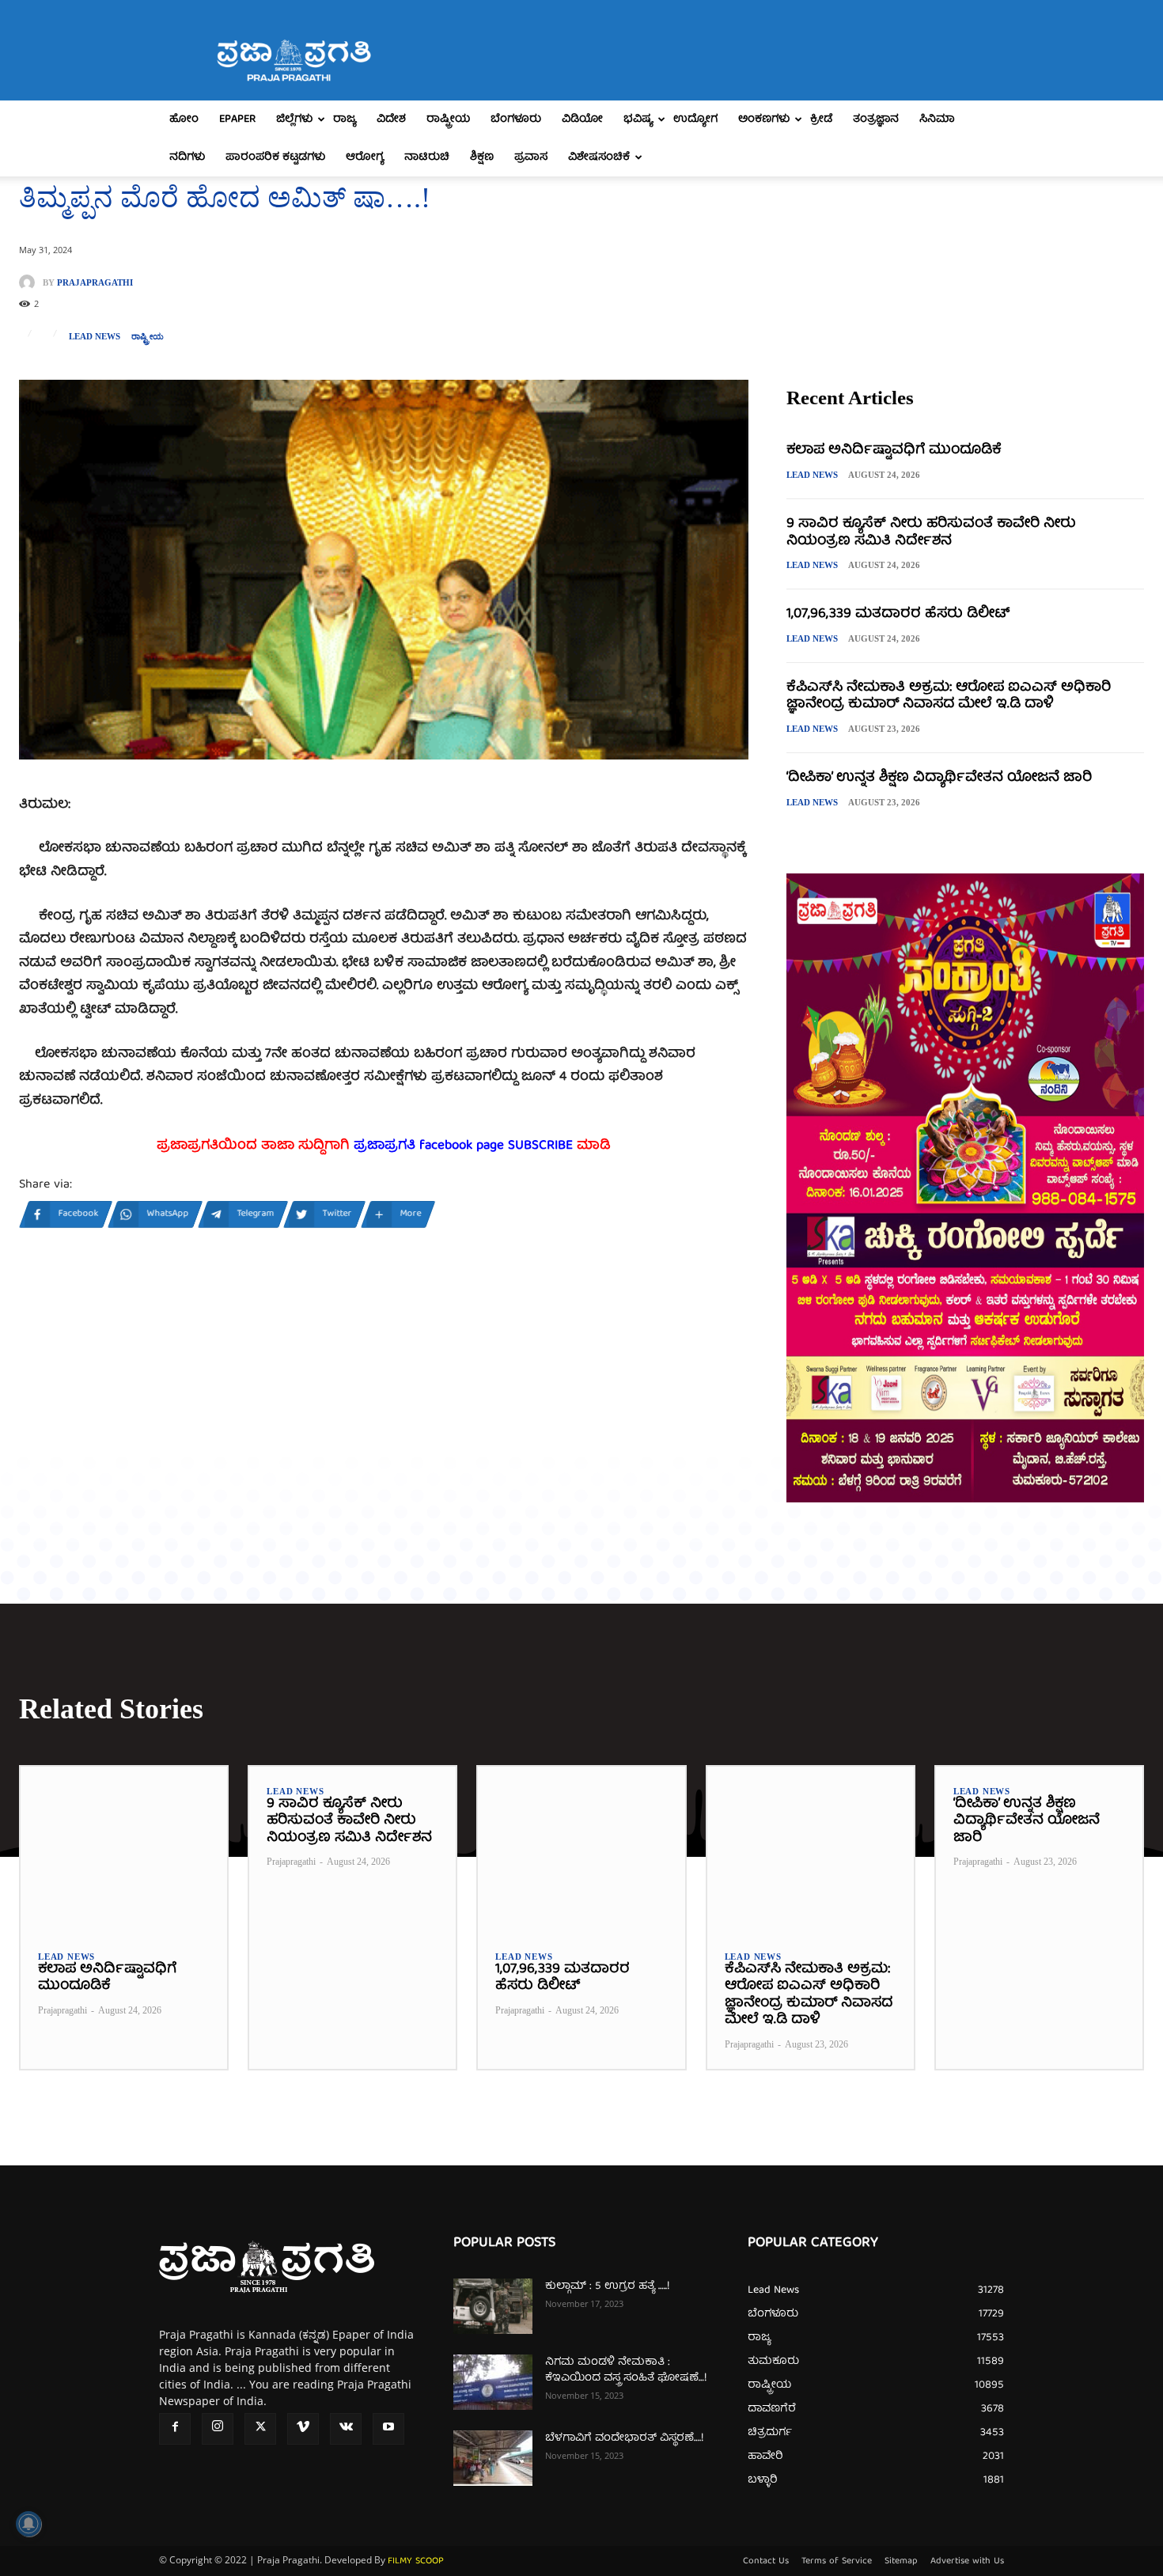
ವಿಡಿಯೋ (582, 119)
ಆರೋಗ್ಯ (365, 157)
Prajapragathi (95, 283)
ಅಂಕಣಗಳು (764, 119)
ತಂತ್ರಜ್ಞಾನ (876, 119)
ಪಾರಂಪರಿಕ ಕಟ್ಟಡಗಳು (275, 157)
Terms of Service (837, 2562)
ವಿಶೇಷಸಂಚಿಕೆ (599, 157)
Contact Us (766, 2562)
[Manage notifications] (28, 2524)
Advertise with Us (967, 2562)
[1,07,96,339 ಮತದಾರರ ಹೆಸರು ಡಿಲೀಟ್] (581, 1849)
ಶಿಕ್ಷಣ (482, 157)
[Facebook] (175, 2429)
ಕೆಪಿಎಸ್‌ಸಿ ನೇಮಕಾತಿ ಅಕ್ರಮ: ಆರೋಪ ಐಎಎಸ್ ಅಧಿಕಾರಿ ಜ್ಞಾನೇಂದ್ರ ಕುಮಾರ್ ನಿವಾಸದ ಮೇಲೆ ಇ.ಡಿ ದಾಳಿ (949, 697)
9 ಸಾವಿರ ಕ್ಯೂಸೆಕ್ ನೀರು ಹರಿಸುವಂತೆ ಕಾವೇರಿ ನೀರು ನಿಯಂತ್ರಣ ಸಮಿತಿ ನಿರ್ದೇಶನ (931, 533)
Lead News (95, 337)
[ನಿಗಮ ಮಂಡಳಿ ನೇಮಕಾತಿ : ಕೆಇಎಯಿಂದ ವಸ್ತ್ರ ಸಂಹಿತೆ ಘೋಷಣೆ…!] (493, 2382)
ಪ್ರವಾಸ (531, 157)
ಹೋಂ (184, 119)
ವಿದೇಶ (391, 119)
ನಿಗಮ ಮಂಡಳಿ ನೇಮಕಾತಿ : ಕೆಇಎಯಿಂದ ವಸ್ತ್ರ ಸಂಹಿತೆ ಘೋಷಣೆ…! (626, 2370)
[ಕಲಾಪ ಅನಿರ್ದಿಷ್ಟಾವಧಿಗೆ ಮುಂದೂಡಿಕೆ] (124, 1849)
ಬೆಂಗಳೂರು (516, 119)
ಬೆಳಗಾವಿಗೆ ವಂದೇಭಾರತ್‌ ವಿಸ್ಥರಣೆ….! (624, 2438)
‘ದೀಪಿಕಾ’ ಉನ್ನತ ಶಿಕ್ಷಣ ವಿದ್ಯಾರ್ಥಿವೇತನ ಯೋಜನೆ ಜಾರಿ (939, 778)
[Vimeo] (303, 2429)
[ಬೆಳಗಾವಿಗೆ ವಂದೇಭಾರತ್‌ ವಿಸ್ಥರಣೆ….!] (493, 2458)
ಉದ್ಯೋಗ (695, 119)
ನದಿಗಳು (187, 157)
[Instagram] (218, 2429)
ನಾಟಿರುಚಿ (427, 157)
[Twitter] (260, 2429)
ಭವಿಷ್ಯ (638, 119)
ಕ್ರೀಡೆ (821, 119)
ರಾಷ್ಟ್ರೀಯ (448, 119)
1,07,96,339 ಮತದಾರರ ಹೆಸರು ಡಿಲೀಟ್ (898, 614)
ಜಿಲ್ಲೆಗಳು (294, 119)
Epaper (237, 119)
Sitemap (901, 2562)
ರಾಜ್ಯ (345, 119)
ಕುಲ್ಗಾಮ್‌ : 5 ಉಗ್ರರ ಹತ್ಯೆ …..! (607, 2286)
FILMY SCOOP (416, 2561)
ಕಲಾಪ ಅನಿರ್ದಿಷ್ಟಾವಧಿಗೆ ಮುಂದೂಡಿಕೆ (894, 451)
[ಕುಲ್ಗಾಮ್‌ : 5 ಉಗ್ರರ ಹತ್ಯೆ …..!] (493, 2306)
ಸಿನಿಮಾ (937, 119)
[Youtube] (388, 2429)
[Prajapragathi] (31, 282)
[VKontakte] (346, 2429)
